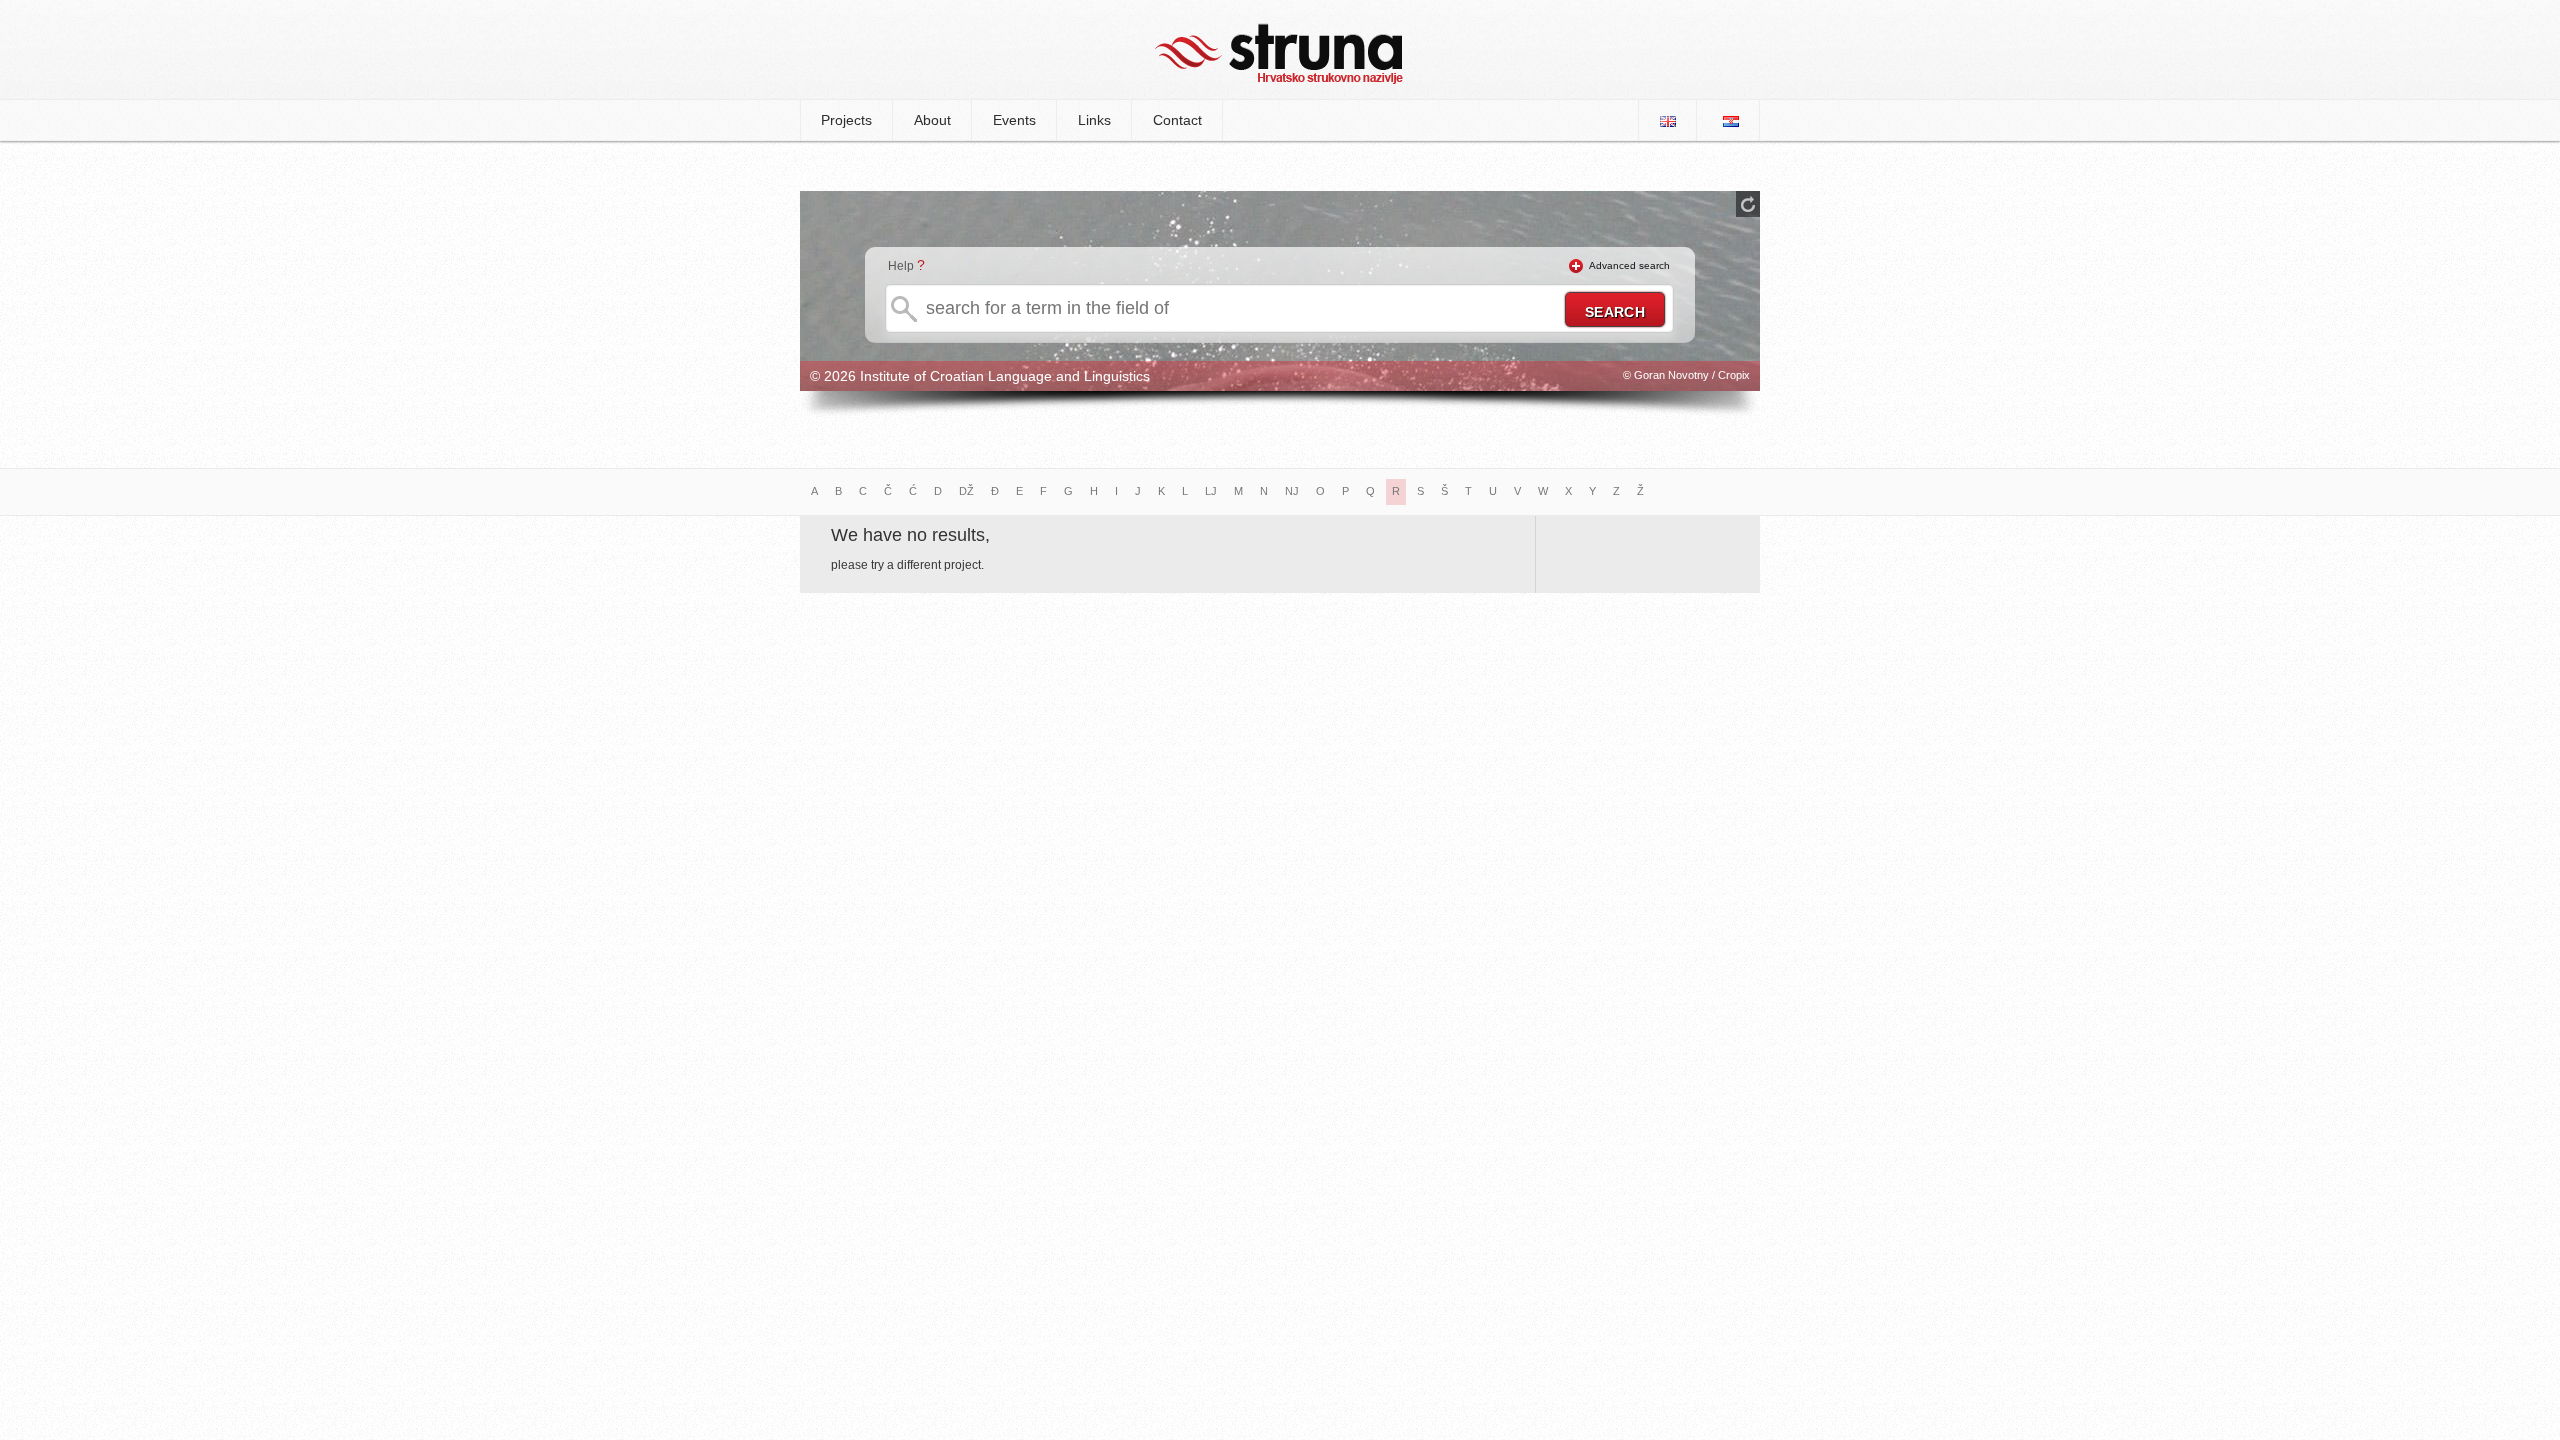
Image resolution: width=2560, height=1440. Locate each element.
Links (1094, 120)
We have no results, (910, 535)
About (932, 120)
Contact (1177, 120)
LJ (1211, 491)
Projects (846, 120)
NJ (1292, 491)
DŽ (966, 491)
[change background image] (1748, 204)
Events (1014, 120)
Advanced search (1629, 265)
